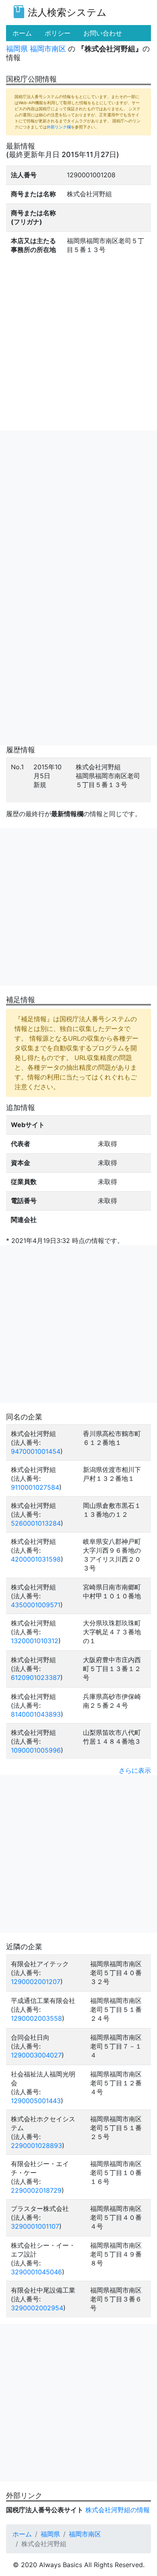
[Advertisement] (78, 509)
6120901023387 (36, 1677)
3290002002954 (37, 2308)
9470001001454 (36, 1451)
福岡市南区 (48, 49)
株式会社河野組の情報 (118, 2510)
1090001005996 (36, 1750)
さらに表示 (135, 1770)
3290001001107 (35, 2226)
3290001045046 (36, 2272)
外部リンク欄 (59, 127)
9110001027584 (35, 1487)
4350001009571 (36, 1605)
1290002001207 (36, 1982)
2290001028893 (36, 2146)
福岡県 (17, 49)
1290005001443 (36, 2101)
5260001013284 (36, 1523)
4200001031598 (36, 1559)
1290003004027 (36, 2055)
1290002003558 (36, 2018)
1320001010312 (35, 1641)
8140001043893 (36, 1714)
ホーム (22, 2534)
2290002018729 (36, 2190)
